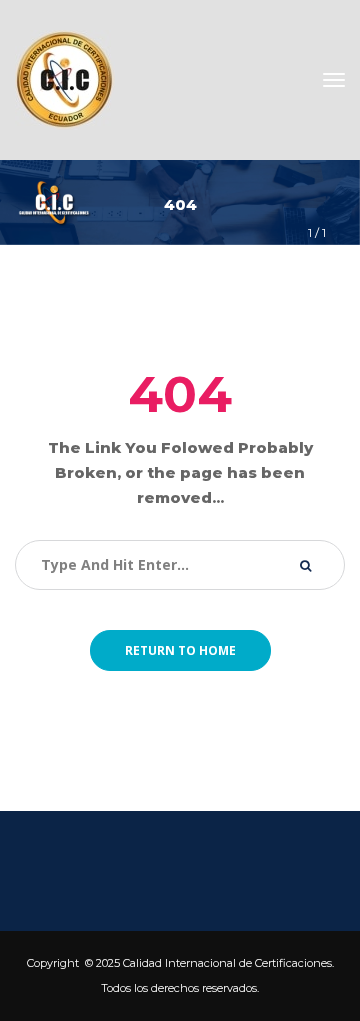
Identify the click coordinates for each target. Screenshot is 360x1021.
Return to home (180, 650)
